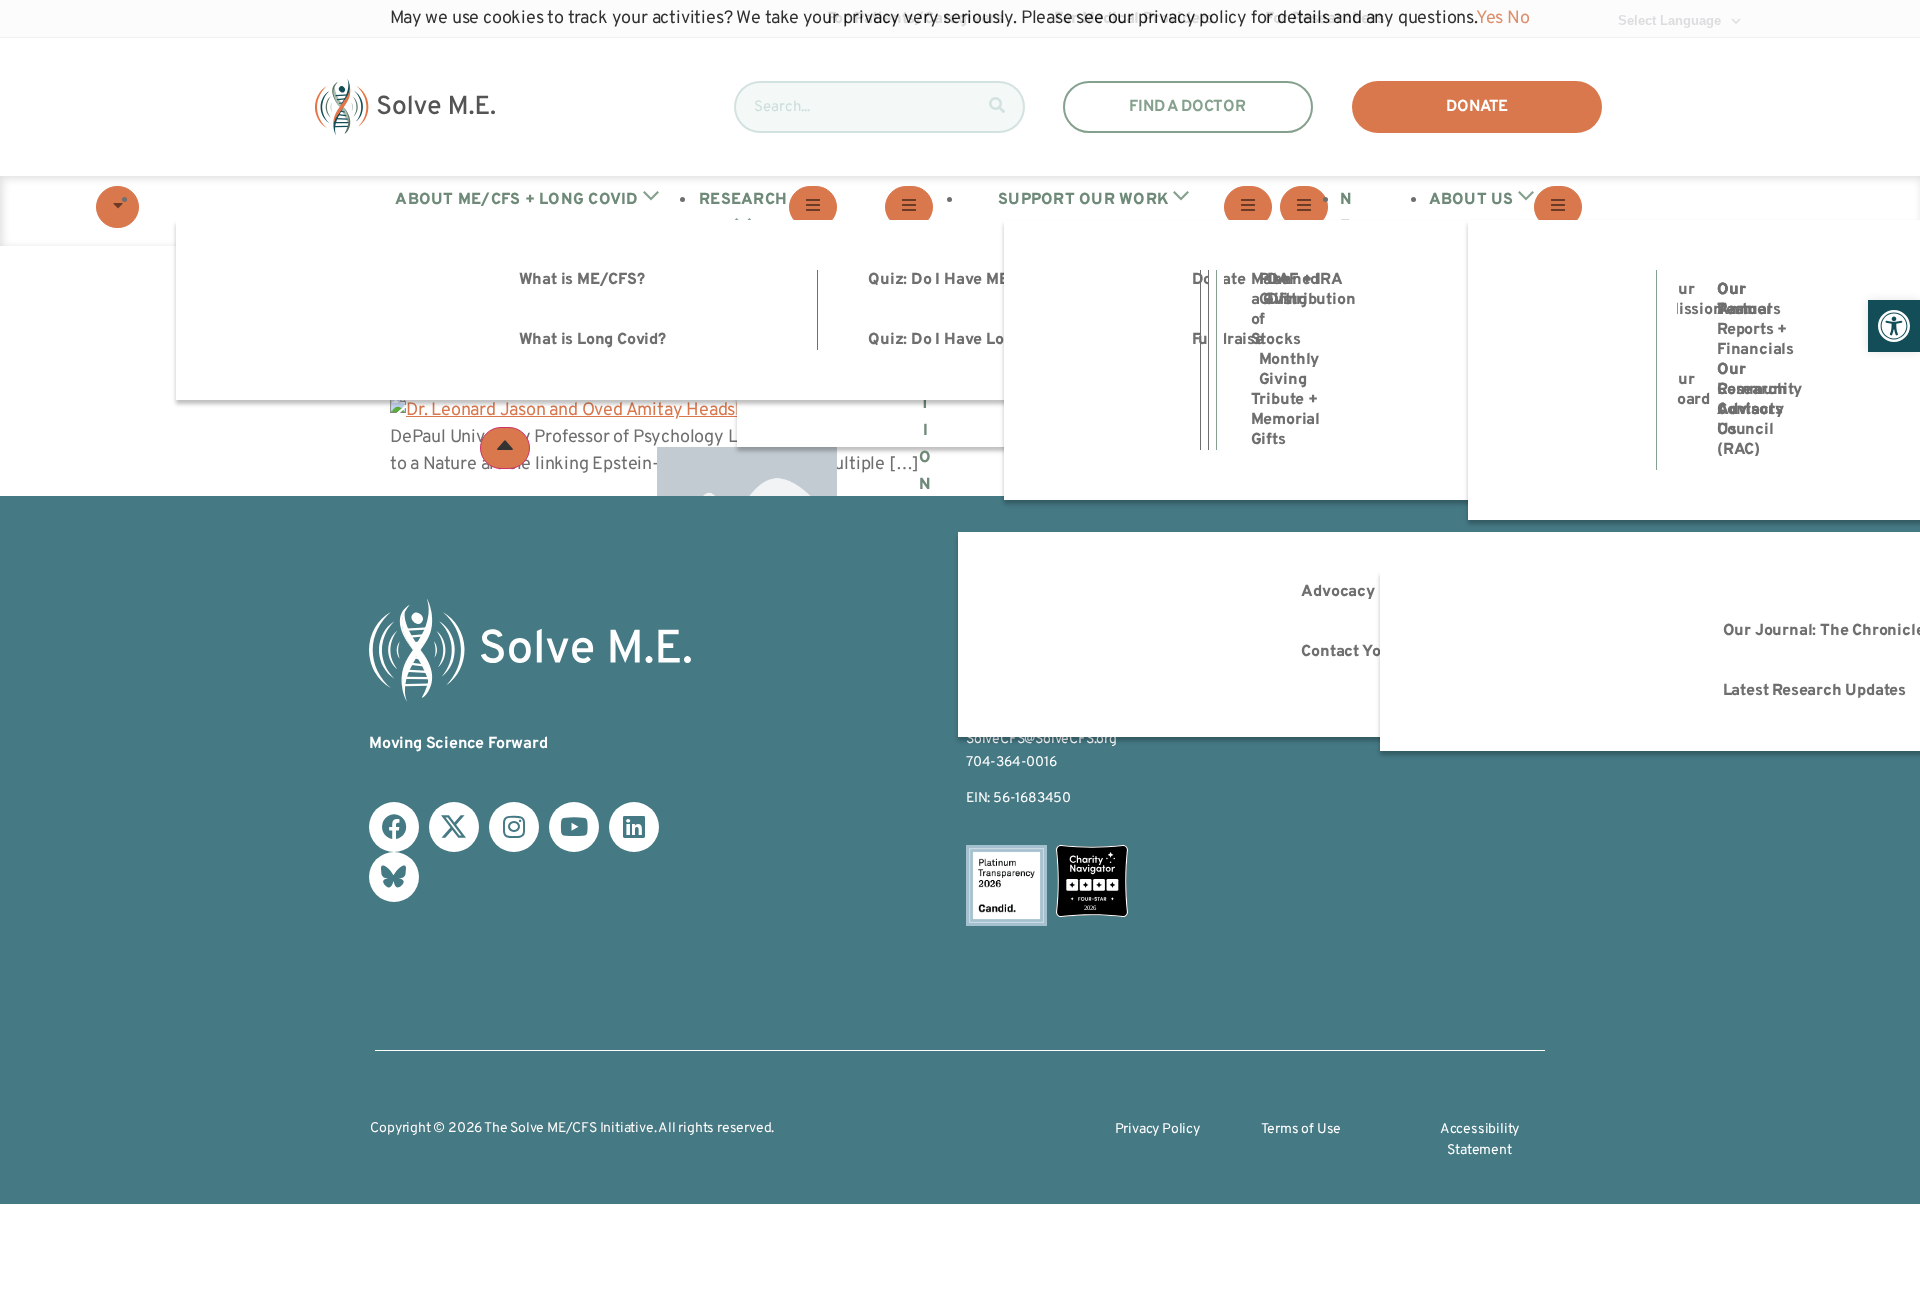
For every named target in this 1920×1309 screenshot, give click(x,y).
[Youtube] (574, 827)
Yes (1489, 18)
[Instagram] (514, 827)
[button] (1894, 326)
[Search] (997, 107)
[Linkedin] (634, 827)
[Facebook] (394, 827)
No (1518, 18)
